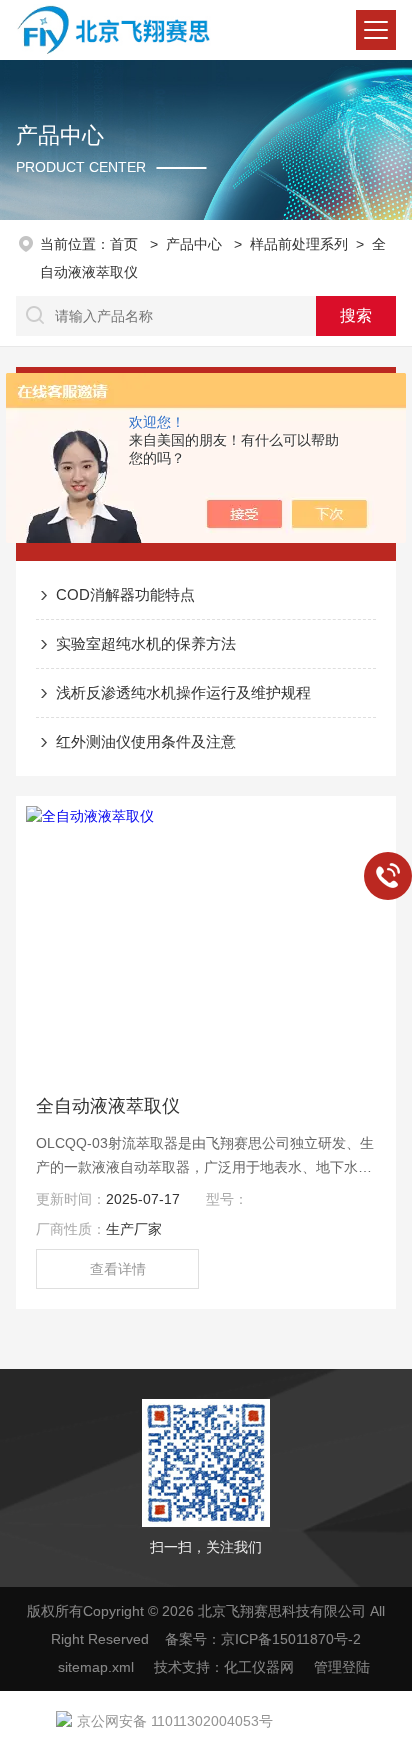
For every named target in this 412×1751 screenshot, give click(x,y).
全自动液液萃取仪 (108, 1106)
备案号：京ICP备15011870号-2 (263, 1639)
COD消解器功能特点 (125, 594)
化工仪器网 (259, 1667)
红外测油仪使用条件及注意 (146, 741)
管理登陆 (342, 1667)
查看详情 (118, 1269)
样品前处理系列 (299, 244)
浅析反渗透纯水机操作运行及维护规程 (183, 692)
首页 (126, 244)
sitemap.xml (96, 1667)
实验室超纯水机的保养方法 (146, 643)
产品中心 (196, 244)
